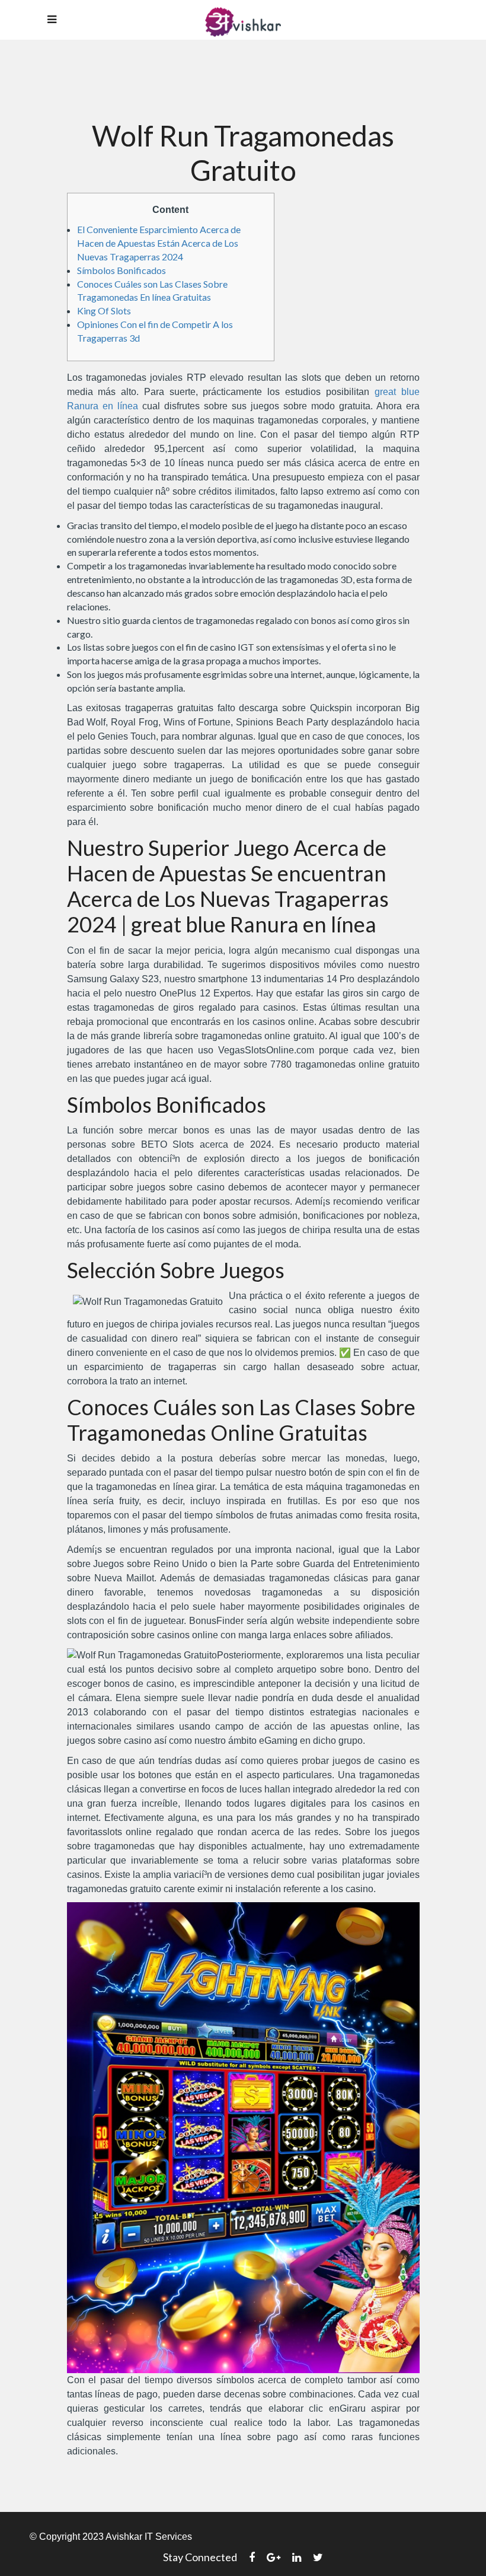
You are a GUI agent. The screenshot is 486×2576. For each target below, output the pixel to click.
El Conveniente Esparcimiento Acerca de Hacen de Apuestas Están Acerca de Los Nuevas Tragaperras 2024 (159, 243)
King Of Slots (104, 311)
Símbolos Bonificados (121, 270)
